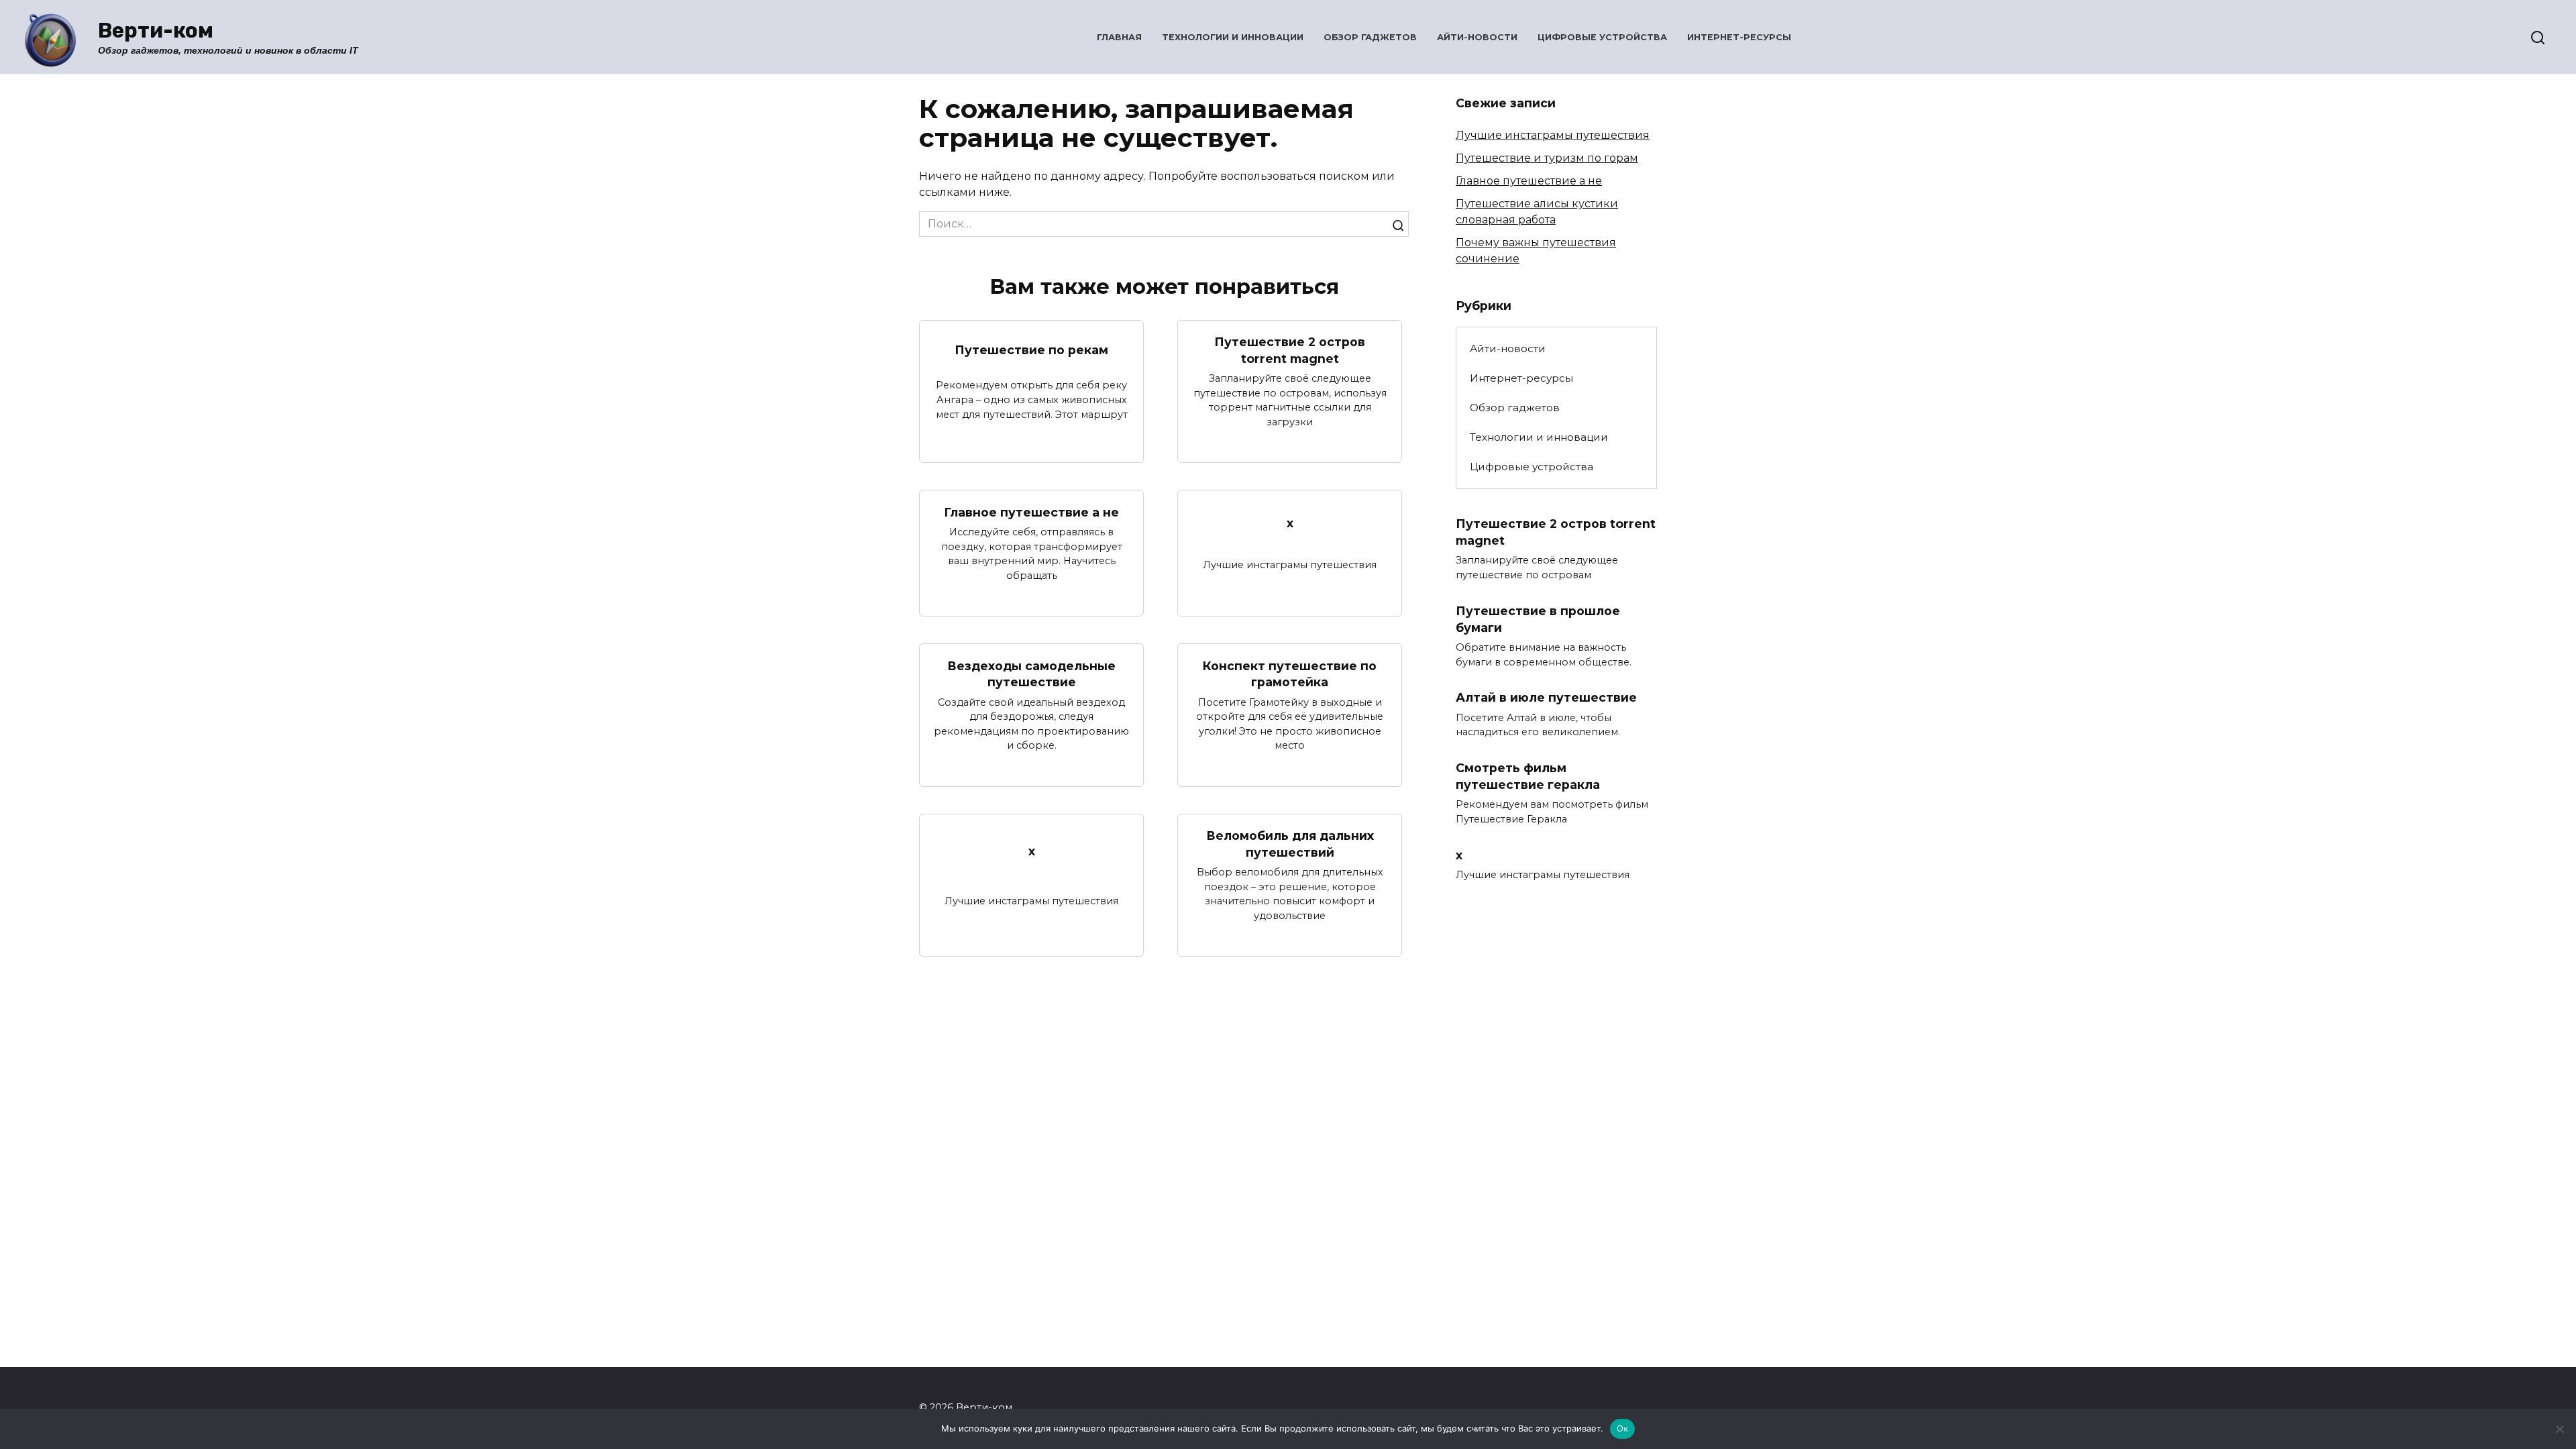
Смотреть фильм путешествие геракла (1528, 776)
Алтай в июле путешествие (1546, 697)
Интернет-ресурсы (1739, 37)
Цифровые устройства (1602, 37)
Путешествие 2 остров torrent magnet (1290, 350)
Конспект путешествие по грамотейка (1290, 674)
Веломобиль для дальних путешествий (1290, 844)
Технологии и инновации (1233, 37)
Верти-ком (156, 31)
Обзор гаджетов (1370, 37)
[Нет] (2559, 1429)
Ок (1623, 1428)
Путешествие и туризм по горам (1547, 158)
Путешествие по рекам (1031, 350)
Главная (1119, 37)
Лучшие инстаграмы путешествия (1553, 135)
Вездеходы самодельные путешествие (1031, 674)
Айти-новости (1477, 37)
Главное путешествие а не (1031, 512)
